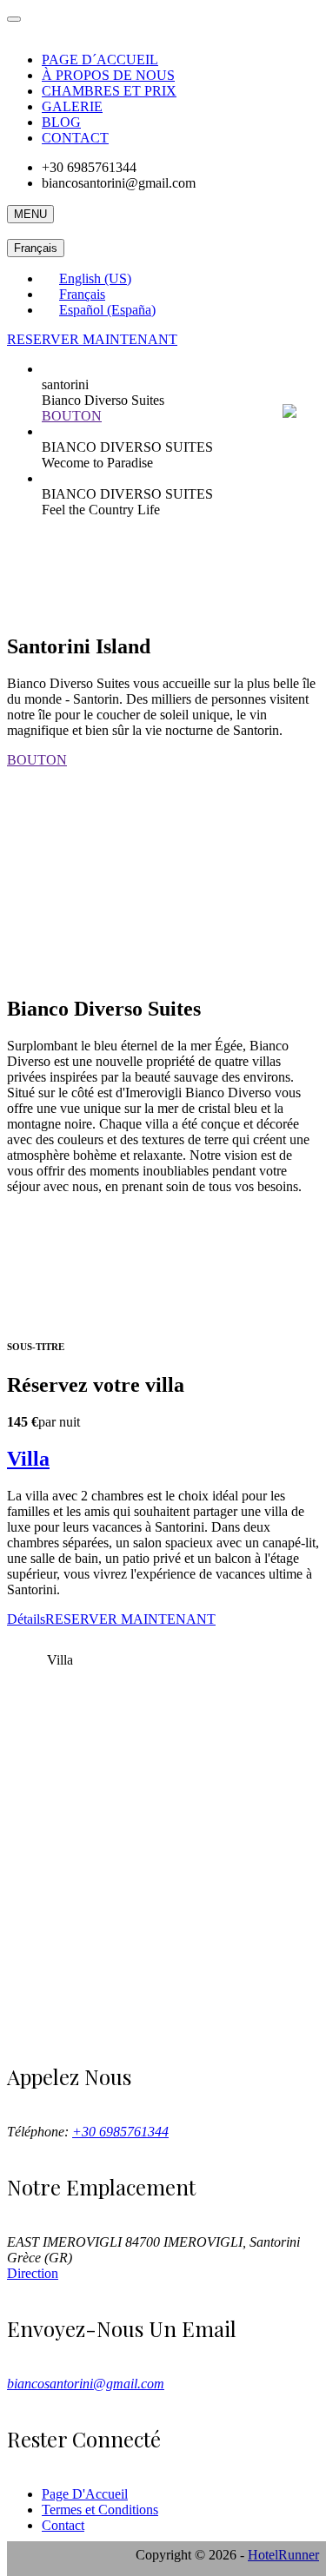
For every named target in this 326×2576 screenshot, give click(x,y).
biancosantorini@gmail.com (86, 2384)
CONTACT (75, 138)
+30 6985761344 (120, 2132)
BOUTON (72, 416)
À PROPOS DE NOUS (108, 75)
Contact (63, 2525)
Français (36, 248)
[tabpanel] (163, 1541)
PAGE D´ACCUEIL (100, 60)
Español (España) (107, 310)
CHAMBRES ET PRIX (109, 91)
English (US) (95, 278)
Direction (33, 2273)
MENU (30, 214)
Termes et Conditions (100, 2510)
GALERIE (72, 106)
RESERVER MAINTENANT (92, 339)
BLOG (61, 122)
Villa (28, 1459)
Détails (26, 1619)
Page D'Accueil (85, 2494)
